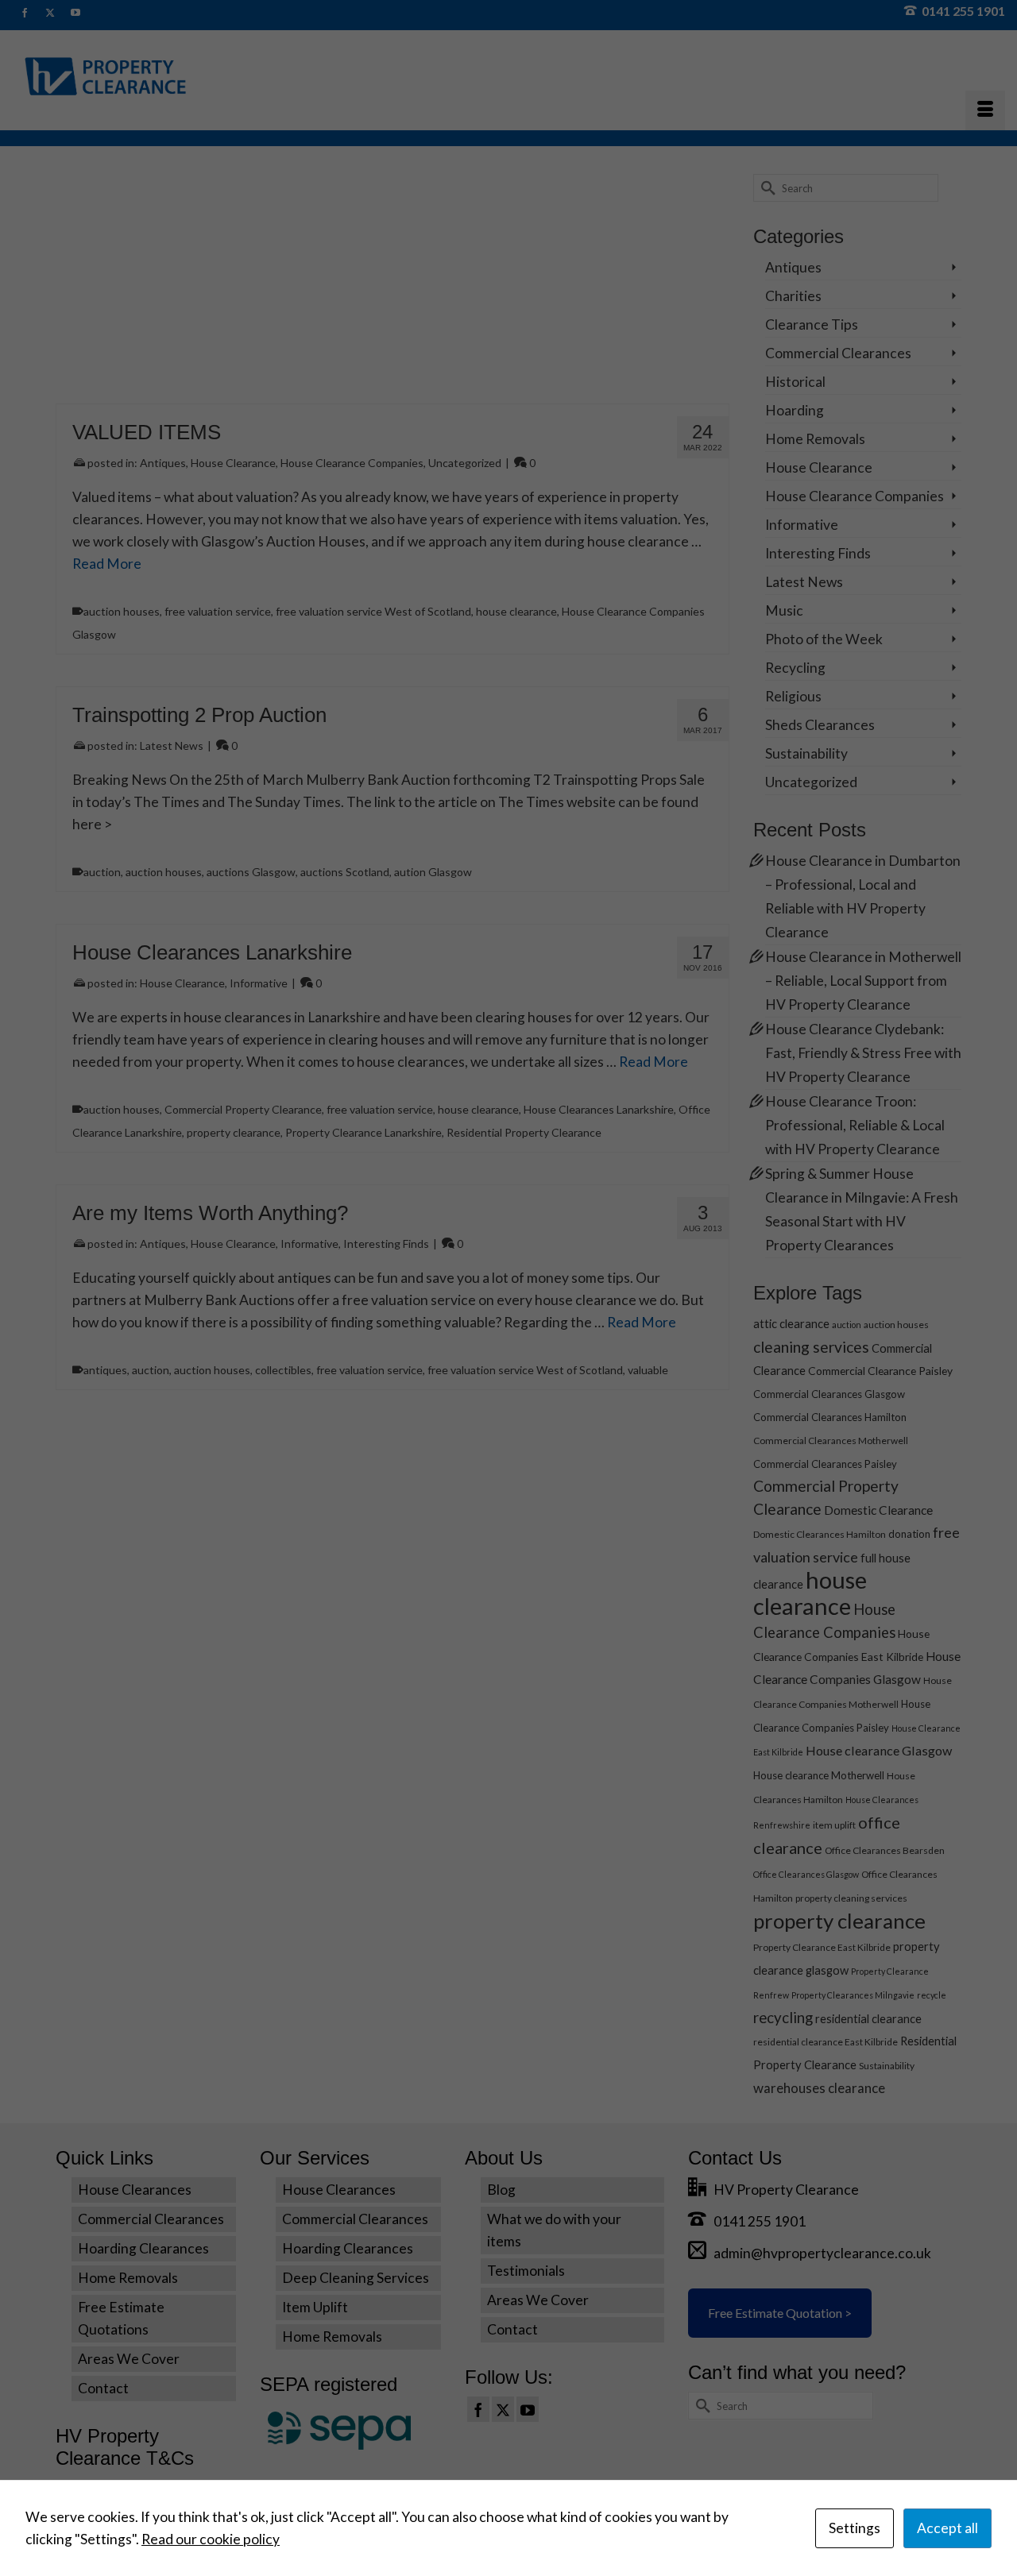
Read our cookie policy (211, 2539)
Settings (855, 2528)
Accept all (947, 2528)
